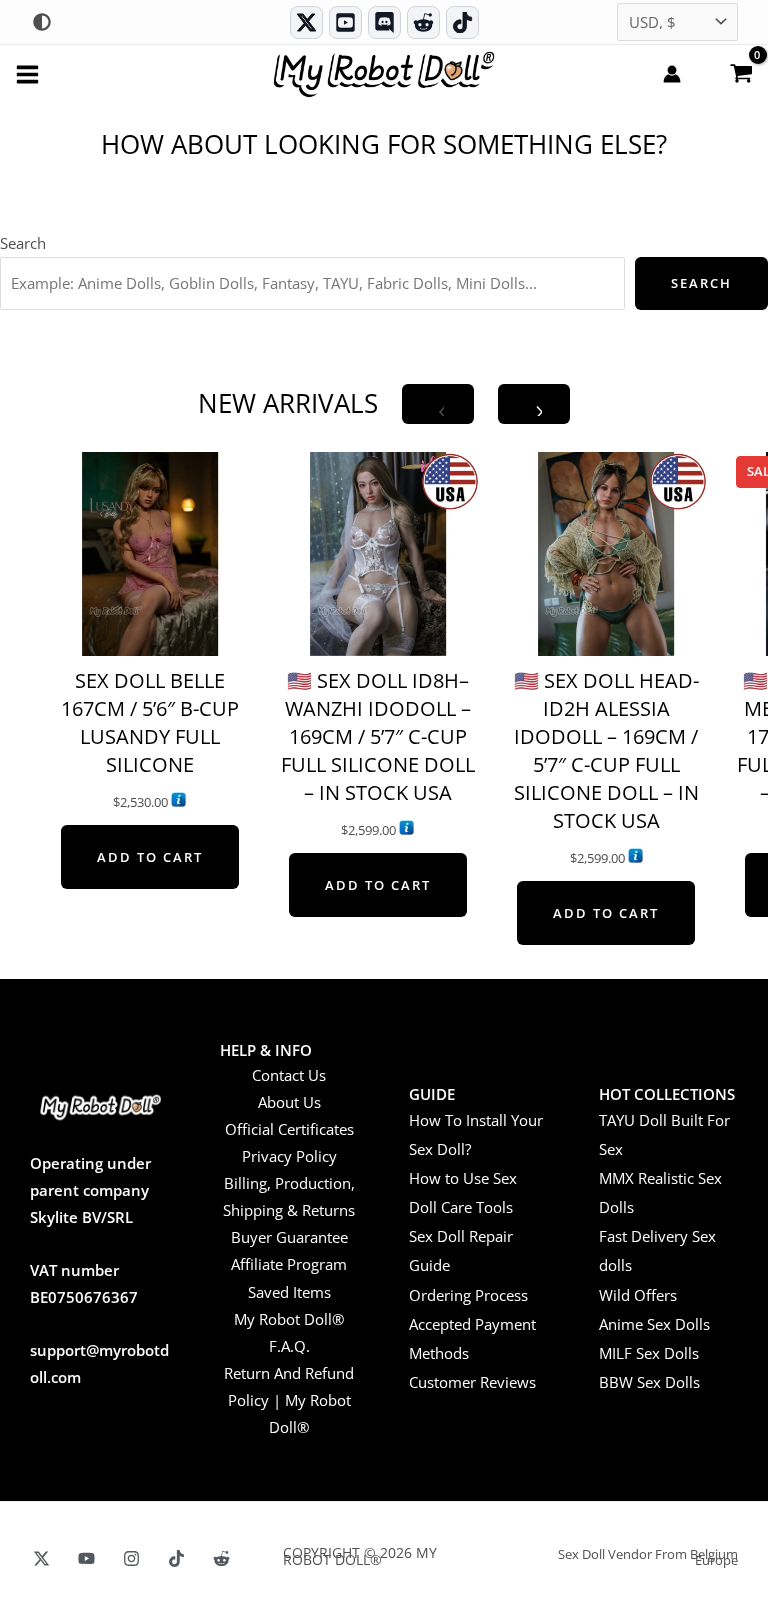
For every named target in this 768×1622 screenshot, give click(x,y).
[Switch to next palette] (42, 22)
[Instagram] (131, 1558)
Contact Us (289, 1075)
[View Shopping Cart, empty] (741, 72)
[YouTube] (86, 1558)
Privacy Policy (289, 1156)
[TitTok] (176, 1558)
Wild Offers (638, 1295)
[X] (41, 1558)
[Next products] (534, 404)
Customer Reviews (472, 1382)
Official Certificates (289, 1129)
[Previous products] (438, 404)
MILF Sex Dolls (649, 1353)
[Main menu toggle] (27, 73)
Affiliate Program (289, 1264)
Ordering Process (468, 1295)
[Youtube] (345, 22)
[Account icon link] (672, 74)
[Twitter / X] (306, 22)
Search (23, 243)
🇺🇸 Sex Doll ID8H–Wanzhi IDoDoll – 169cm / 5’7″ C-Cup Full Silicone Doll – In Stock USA (378, 736)
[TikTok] (462, 22)
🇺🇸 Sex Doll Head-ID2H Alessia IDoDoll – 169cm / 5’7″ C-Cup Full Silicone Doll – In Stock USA (606, 750)
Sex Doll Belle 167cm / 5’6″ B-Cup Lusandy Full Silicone (150, 722)
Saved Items (289, 1292)
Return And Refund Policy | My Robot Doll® (289, 1400)
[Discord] (384, 22)
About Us (289, 1102)
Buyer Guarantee (289, 1237)
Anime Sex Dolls (654, 1324)
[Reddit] (423, 22)
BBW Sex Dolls (649, 1382)
